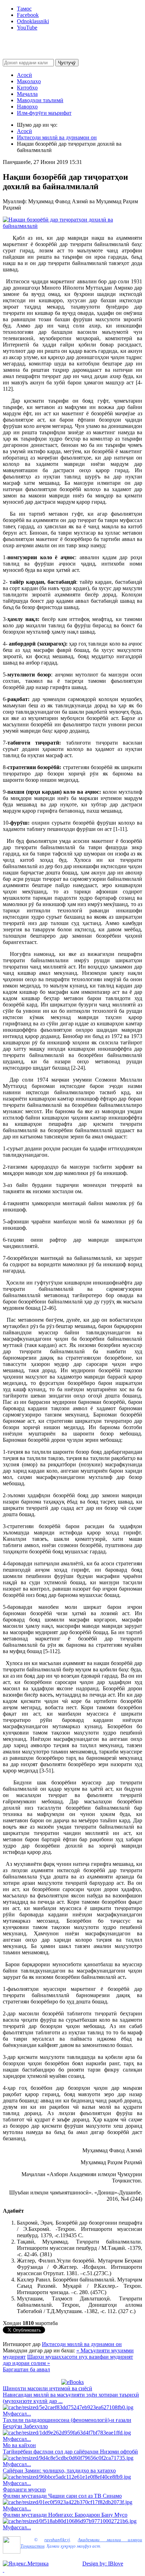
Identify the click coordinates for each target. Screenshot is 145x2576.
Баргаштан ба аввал (26, 2369)
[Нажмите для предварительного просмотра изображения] (72, 226)
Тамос (24, 9)
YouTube (27, 28)
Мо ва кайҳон (19, 2445)
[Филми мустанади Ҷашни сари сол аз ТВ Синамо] (68, 2502)
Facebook (28, 15)
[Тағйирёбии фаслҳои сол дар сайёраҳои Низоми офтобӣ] (68, 2458)
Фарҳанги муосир (24, 2489)
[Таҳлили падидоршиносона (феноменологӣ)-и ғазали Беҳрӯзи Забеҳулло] (67, 2433)
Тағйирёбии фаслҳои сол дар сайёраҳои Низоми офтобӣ (70, 2452)
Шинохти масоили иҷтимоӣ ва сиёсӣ (48, 2388)
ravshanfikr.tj (57, 2540)
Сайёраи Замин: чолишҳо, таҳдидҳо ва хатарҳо (59, 2471)
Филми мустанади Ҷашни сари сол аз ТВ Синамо (62, 2496)
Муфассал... (17, 2414)
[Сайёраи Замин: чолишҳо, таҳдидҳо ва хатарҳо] (67, 2477)
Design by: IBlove (103, 2564)
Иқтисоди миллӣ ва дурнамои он (82, 2344)
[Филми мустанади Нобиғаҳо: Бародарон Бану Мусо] (70, 2521)
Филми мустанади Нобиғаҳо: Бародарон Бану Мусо (65, 2515)
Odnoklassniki (33, 21)
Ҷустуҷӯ (67, 63)
